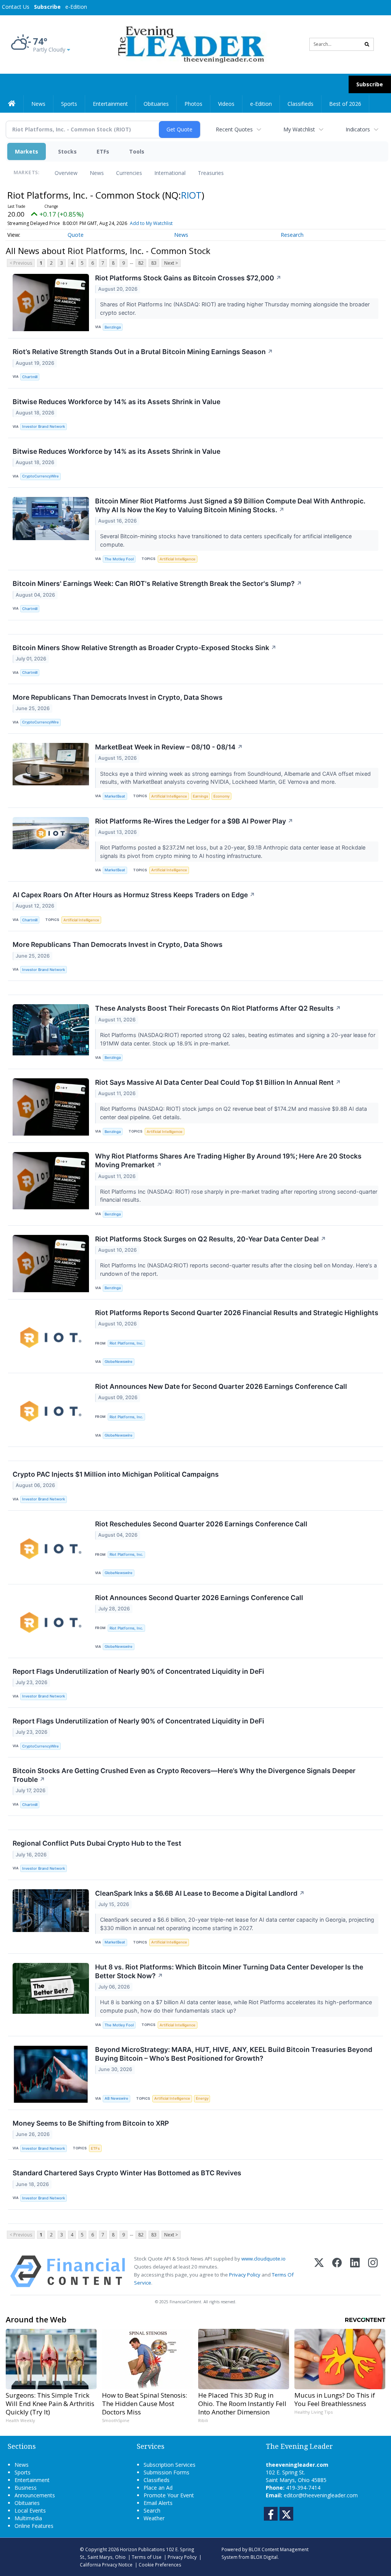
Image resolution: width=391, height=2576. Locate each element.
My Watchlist (299, 129)
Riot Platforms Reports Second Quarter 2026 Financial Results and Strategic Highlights (237, 1313)
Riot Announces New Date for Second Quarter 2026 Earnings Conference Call (221, 1386)
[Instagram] (373, 2271)
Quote (76, 235)
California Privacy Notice (106, 2565)
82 (141, 263)
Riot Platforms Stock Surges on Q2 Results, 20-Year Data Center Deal (211, 1239)
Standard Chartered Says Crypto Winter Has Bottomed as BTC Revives (127, 2173)
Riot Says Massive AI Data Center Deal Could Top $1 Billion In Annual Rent (218, 1082)
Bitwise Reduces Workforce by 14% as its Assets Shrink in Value (116, 402)
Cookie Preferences (160, 2565)
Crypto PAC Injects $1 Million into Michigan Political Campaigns (116, 1474)
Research (292, 235)
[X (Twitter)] (319, 2271)
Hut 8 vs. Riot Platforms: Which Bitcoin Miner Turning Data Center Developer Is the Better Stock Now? (229, 1971)
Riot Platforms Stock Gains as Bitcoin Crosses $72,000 (188, 278)
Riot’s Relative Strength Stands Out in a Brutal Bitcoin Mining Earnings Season (143, 352)
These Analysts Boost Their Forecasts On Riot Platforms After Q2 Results (218, 1008)
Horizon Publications (142, 2549)
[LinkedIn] (355, 2271)
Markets (27, 151)
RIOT (191, 195)
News (97, 173)
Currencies (129, 173)
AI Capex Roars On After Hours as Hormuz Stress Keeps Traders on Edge (134, 895)
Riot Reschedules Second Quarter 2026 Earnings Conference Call (201, 1524)
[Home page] (190, 44)
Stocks (67, 151)
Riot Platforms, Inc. (126, 1343)
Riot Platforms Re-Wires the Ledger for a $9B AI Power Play (194, 821)
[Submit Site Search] (367, 44)
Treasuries (211, 173)
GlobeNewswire (119, 1362)
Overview (66, 173)
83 (154, 263)
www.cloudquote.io (263, 2259)
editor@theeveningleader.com (321, 2495)
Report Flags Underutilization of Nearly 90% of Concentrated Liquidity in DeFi (138, 1671)
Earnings (200, 796)
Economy (221, 796)
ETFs (103, 151)
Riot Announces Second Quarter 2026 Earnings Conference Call (199, 1598)
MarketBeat (115, 796)
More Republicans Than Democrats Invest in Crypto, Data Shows (118, 697)
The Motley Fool (119, 559)
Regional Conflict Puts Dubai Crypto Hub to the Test (97, 1843)
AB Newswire (116, 2098)
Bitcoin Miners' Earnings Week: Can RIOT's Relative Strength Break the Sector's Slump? (157, 583)
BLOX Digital (264, 2557)
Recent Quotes (234, 129)
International (170, 173)
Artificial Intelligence (178, 559)
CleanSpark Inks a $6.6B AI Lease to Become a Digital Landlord (200, 1893)
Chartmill (30, 377)
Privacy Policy (245, 2275)
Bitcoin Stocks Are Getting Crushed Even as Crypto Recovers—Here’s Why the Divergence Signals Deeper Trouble (184, 1775)
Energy (202, 2098)
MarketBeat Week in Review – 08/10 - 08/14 (169, 747)
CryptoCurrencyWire (40, 476)
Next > (171, 263)
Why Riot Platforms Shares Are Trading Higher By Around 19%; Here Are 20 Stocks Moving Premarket (228, 1160)
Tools (137, 151)
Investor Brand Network (44, 426)
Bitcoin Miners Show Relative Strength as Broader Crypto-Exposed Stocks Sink (145, 648)
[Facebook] (337, 2271)
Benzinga (113, 327)
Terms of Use (147, 2557)
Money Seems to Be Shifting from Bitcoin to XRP (91, 2123)
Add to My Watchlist (151, 223)
